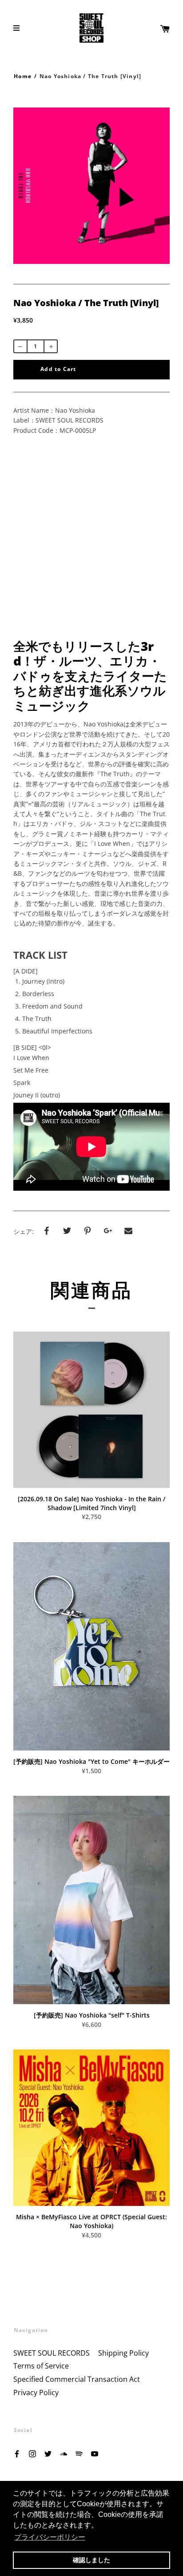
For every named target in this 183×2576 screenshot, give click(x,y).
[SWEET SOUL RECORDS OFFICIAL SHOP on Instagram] (32, 2453)
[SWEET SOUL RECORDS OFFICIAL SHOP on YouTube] (95, 2453)
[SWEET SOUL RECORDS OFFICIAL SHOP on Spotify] (79, 2453)
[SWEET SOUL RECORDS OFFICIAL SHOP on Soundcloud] (64, 2453)
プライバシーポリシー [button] (50, 2537)
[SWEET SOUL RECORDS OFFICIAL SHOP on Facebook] (17, 2453)
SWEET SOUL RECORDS (52, 2353)
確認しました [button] (91, 2560)
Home (23, 76)
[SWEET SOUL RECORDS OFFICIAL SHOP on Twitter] (48, 2453)
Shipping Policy (123, 2353)
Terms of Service (41, 2366)
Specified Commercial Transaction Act (77, 2379)
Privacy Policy (36, 2393)
